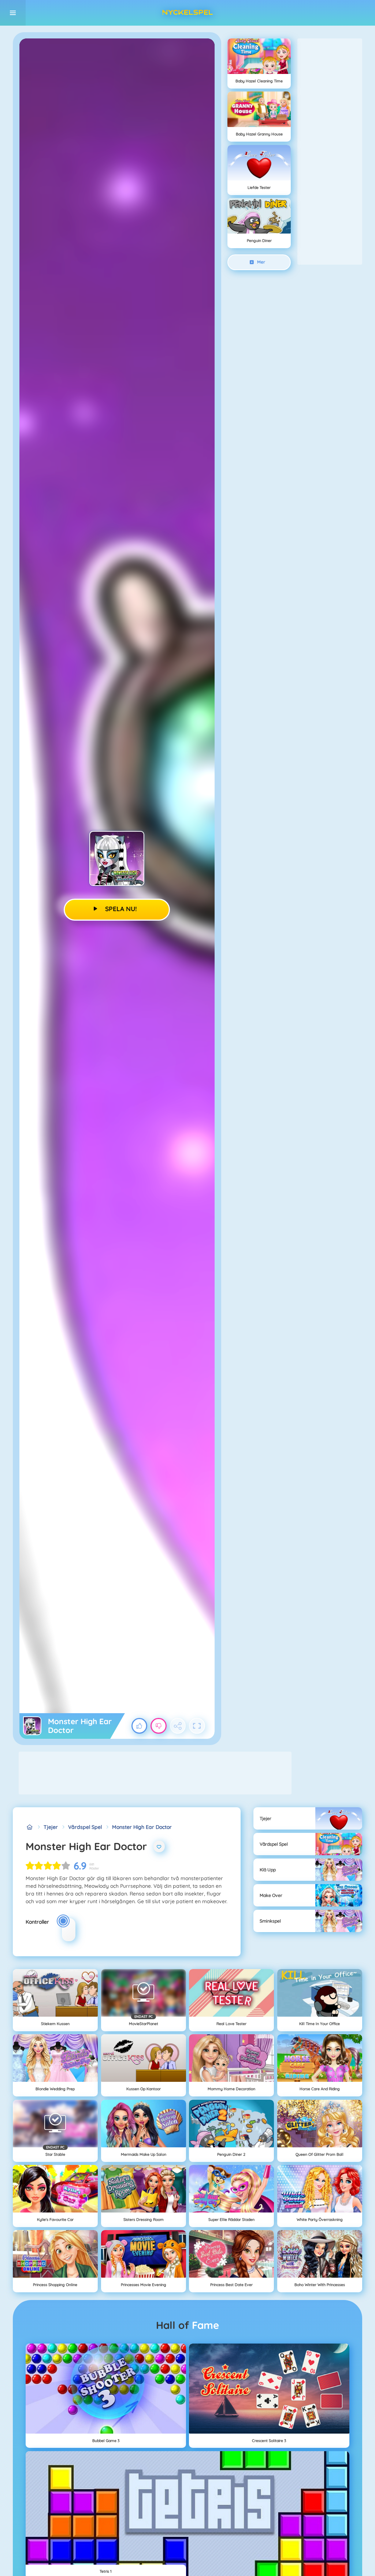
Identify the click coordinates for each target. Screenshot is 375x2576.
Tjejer (51, 1827)
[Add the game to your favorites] (159, 1846)
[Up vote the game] (140, 1726)
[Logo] (187, 13)
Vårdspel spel (85, 1827)
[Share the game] (178, 1726)
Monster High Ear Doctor (142, 1827)
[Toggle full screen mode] (197, 1726)
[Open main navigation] (13, 13)
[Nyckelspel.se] (29, 1827)
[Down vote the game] (159, 1726)
